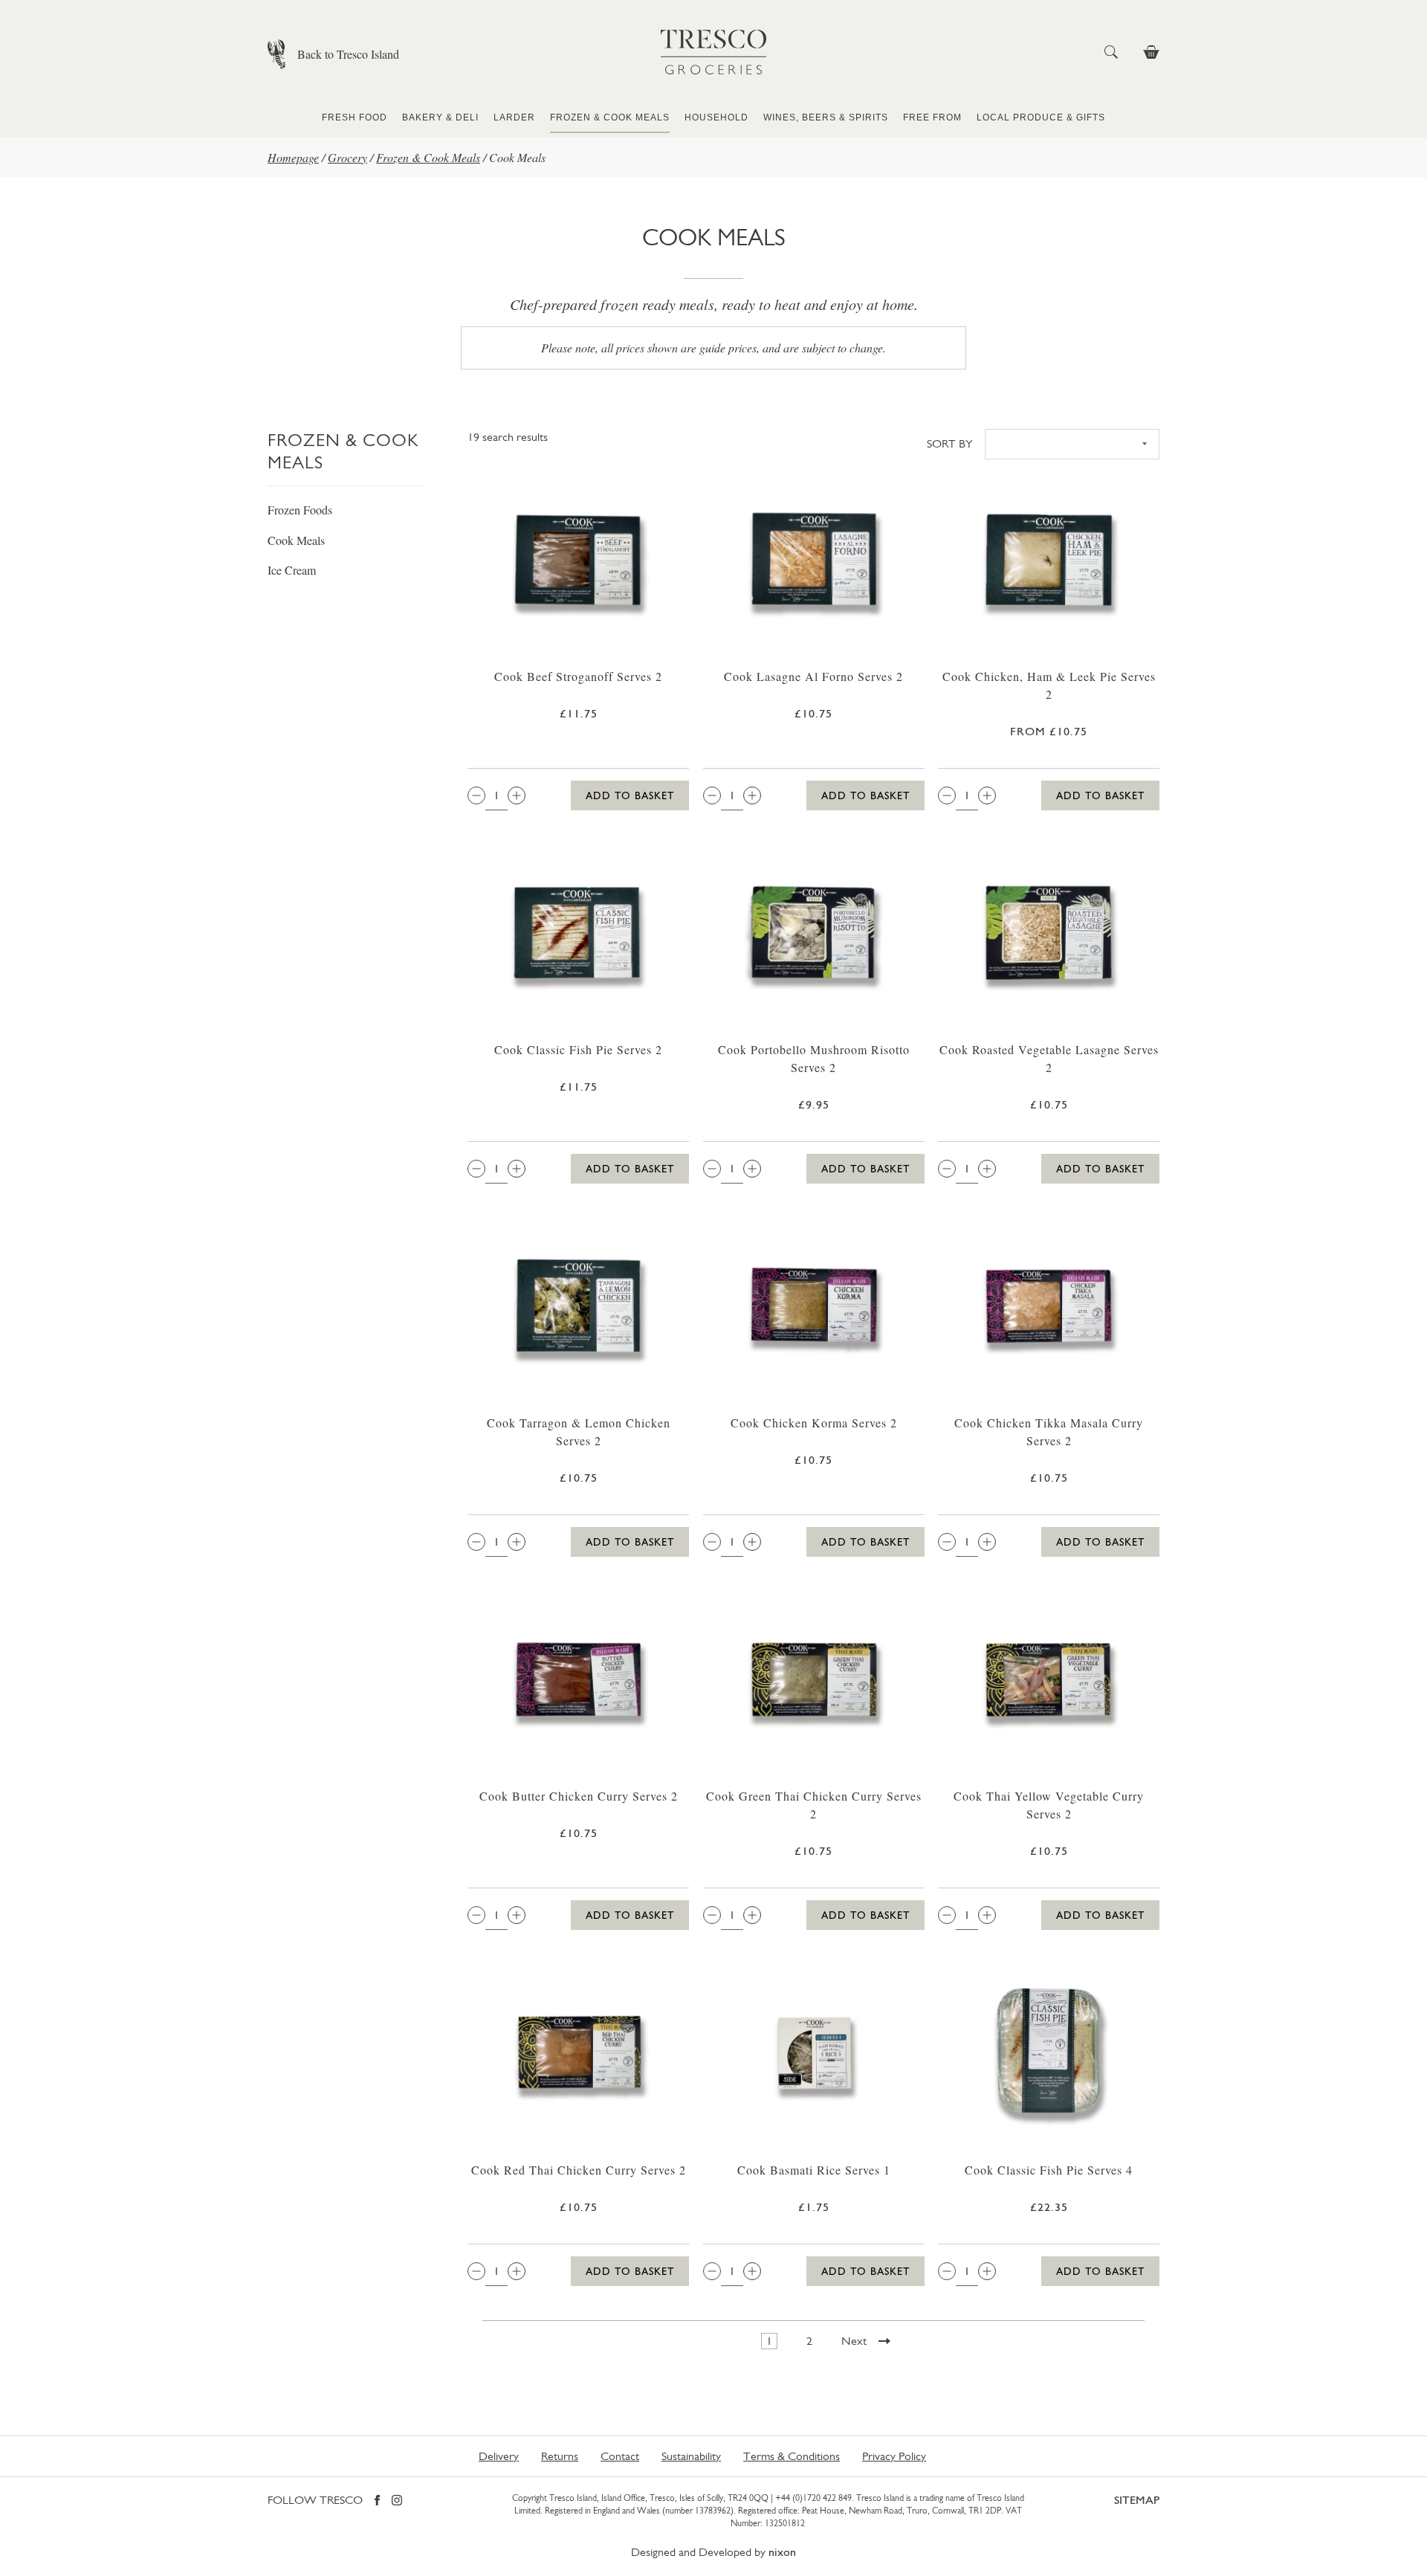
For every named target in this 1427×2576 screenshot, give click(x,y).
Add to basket (630, 795)
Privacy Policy (894, 2456)
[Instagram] (397, 2501)
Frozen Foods (300, 510)
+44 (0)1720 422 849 (813, 2498)
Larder (514, 117)
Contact (620, 2456)
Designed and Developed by (713, 2552)
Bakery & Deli (440, 117)
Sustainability (691, 2456)
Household (716, 117)
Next (854, 2341)
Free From (932, 117)
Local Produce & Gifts (1041, 117)
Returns (560, 2456)
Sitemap (1137, 2500)
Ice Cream (292, 570)
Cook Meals (296, 540)
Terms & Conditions (792, 2456)
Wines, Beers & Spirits (826, 117)
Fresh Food (355, 117)
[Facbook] (377, 2501)
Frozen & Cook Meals (610, 117)
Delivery (499, 2456)
